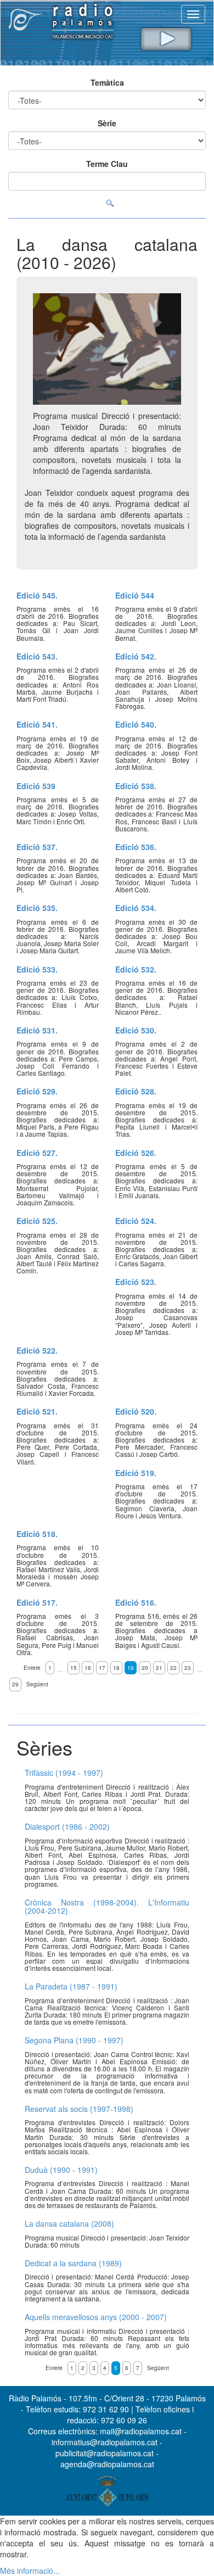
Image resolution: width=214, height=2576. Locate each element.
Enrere (32, 1668)
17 (102, 1668)
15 (74, 1668)
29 (15, 1684)
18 (116, 1668)
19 (131, 1668)
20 (145, 1668)
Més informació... (30, 2571)
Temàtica (107, 82)
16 (88, 1668)
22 (173, 1668)
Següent (37, 1684)
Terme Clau (107, 164)
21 (159, 1668)
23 (188, 1668)
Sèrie (107, 123)
